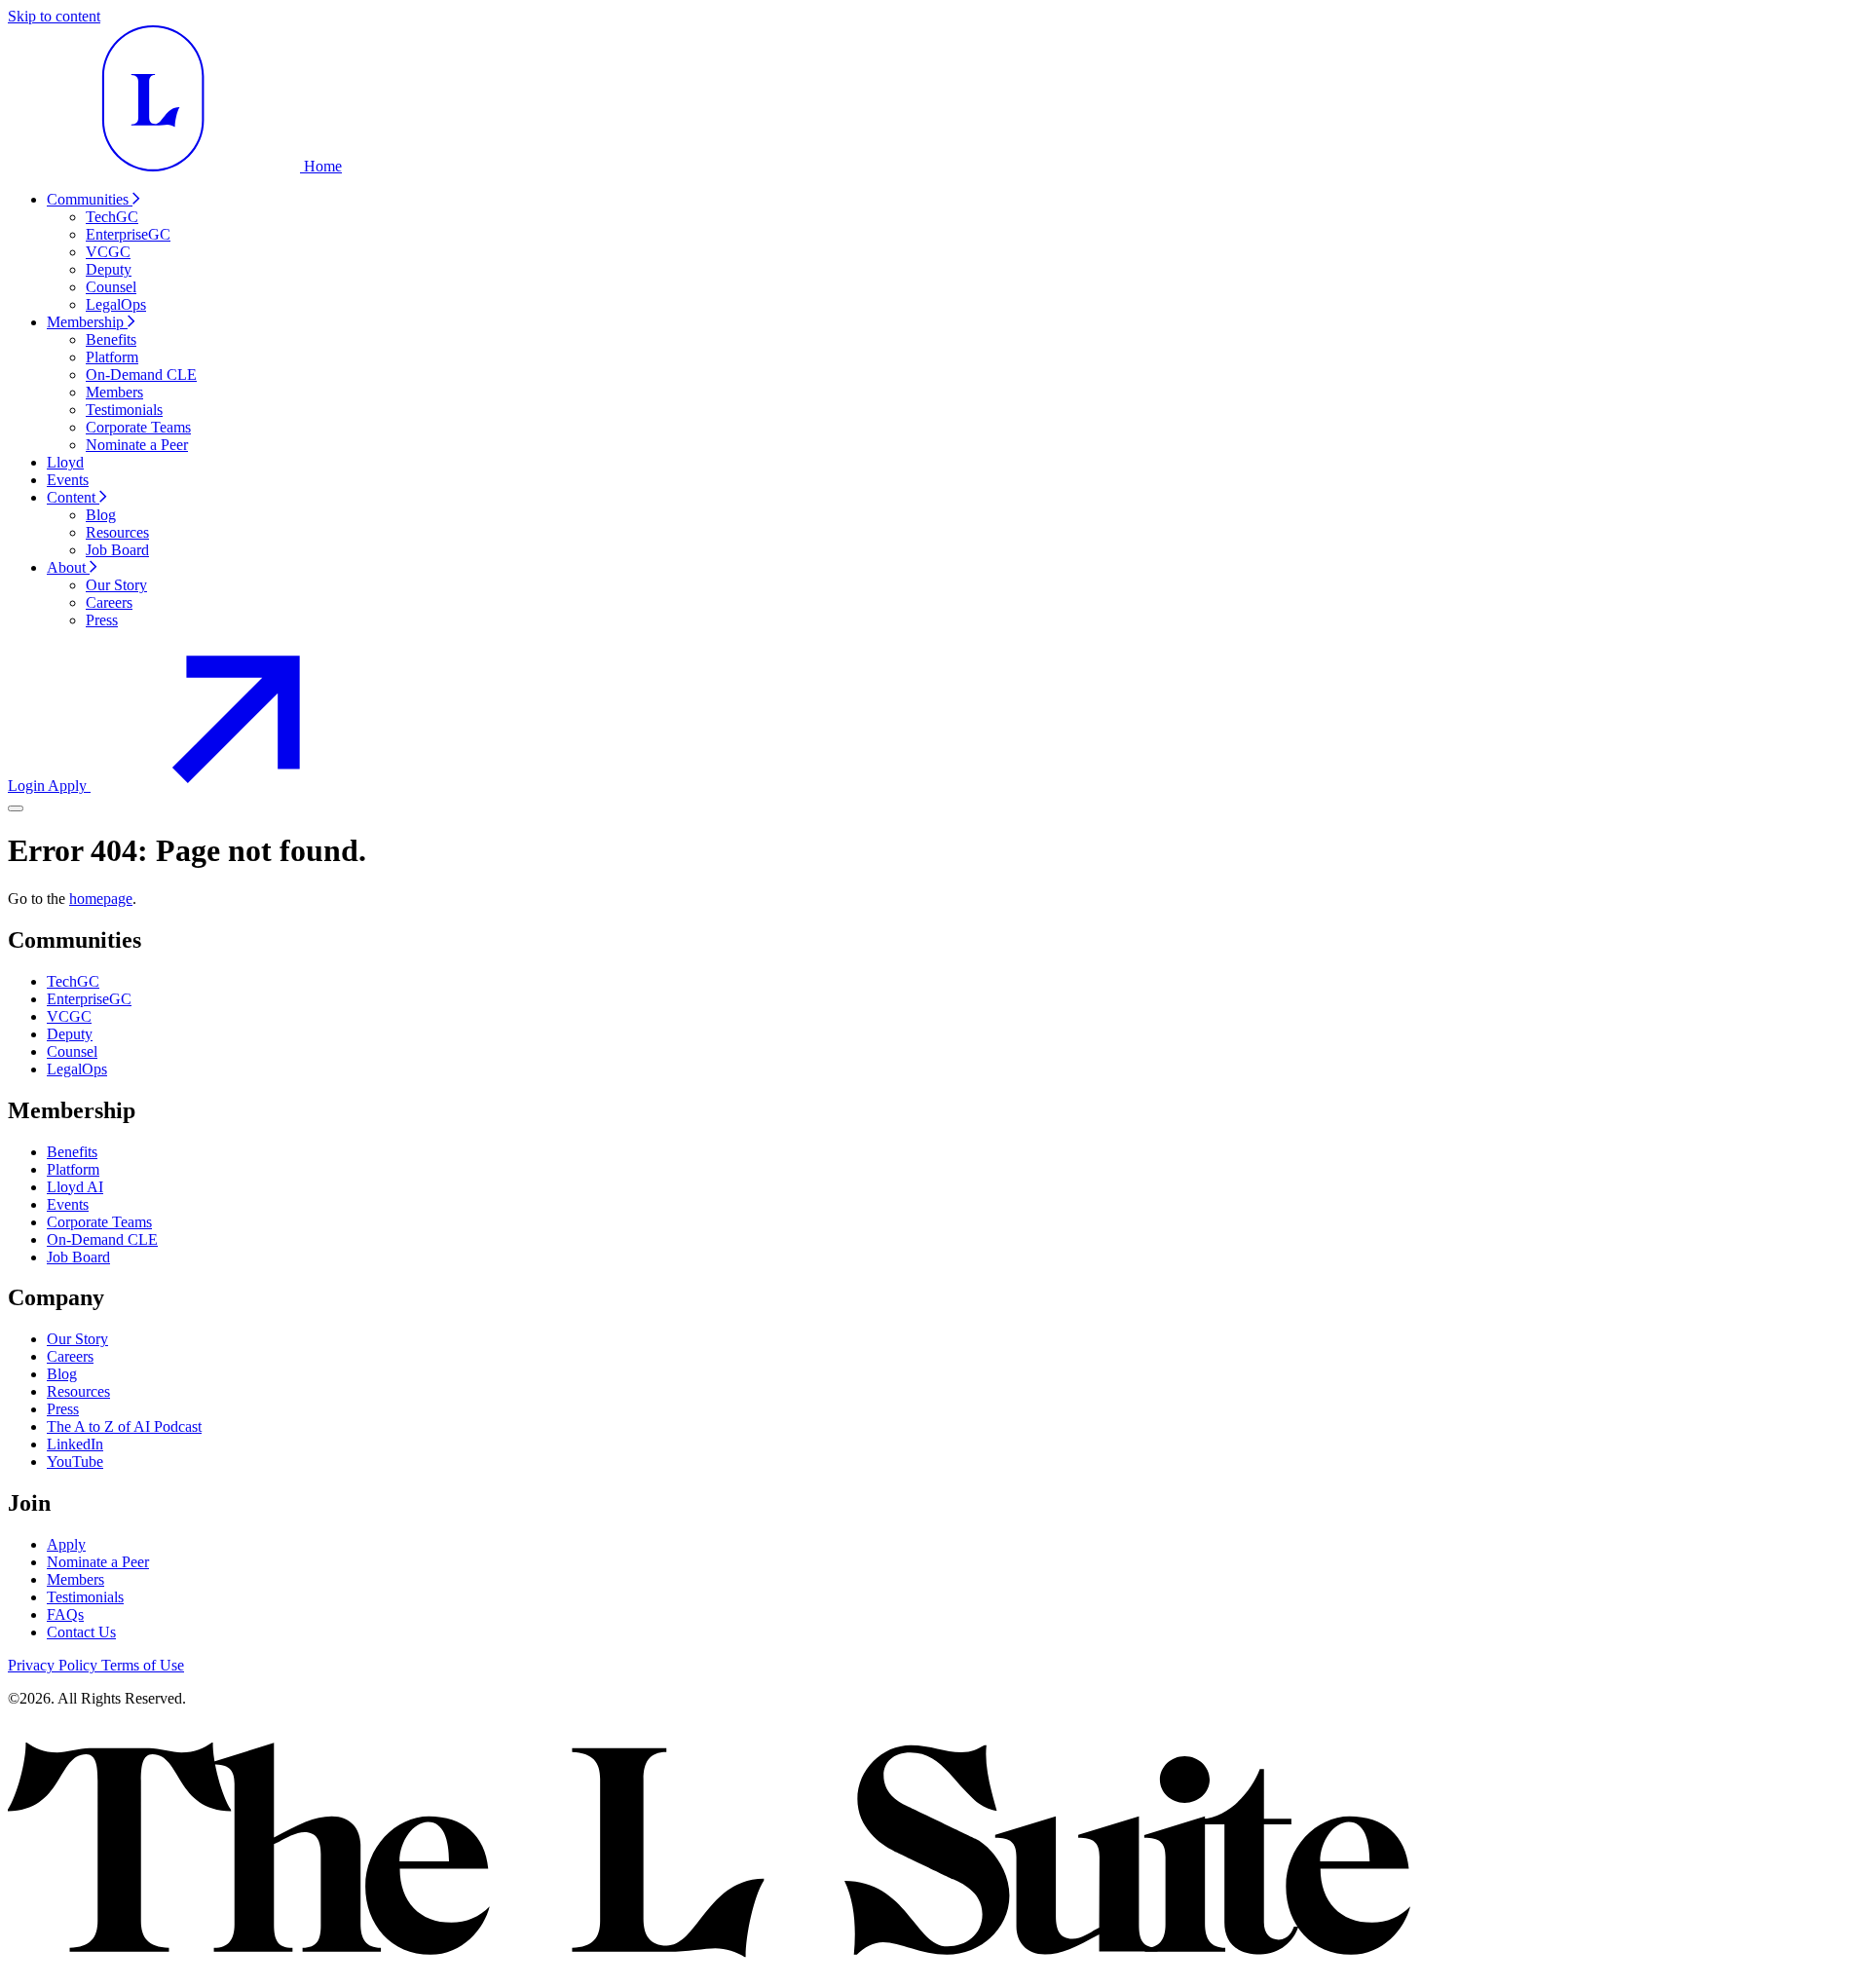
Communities (90, 199)
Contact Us (81, 1632)
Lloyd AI (75, 1187)
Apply (66, 1544)
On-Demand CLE (102, 1239)
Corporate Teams (99, 1222)
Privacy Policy (55, 1665)
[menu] (16, 808)
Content (73, 497)
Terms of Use (143, 1665)
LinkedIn (75, 1444)
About (68, 567)
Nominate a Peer (98, 1562)
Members (75, 1579)
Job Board (78, 1257)
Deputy (70, 1034)
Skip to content (54, 16)
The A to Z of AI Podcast (124, 1426)
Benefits (72, 1152)
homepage (101, 899)
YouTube (75, 1462)
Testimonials (85, 1597)
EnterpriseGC (89, 999)
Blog (62, 1374)
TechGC (73, 981)
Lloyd (65, 462)
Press (63, 1409)
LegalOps (77, 1069)
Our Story (77, 1339)
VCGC (69, 1016)
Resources (78, 1391)
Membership (87, 322)
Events (68, 480)
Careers (70, 1356)
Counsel (72, 1051)
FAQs (65, 1614)
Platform (73, 1169)
